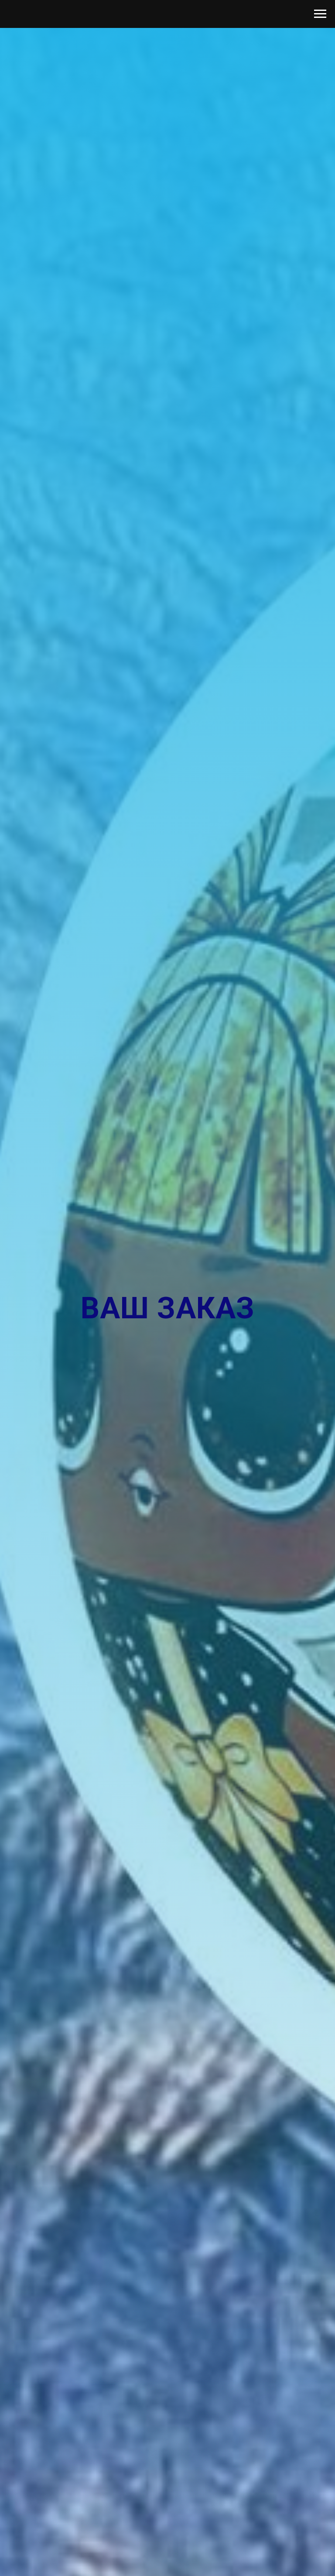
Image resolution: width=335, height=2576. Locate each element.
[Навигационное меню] (320, 14)
